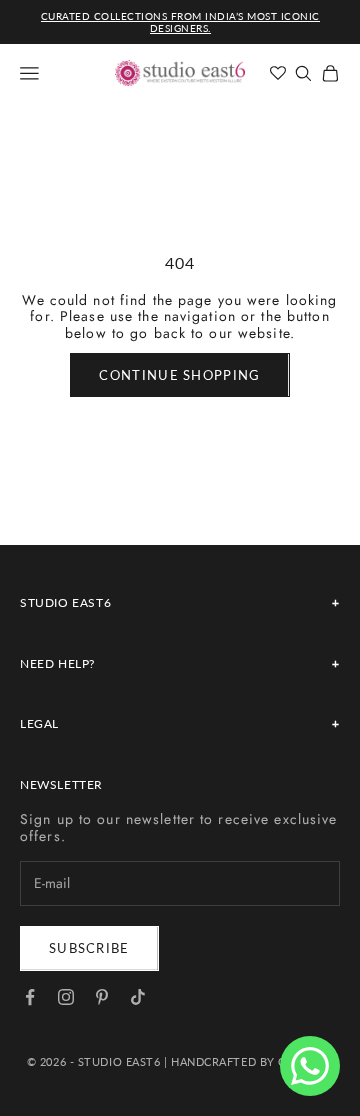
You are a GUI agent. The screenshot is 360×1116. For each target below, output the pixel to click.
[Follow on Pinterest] (102, 997)
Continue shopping (179, 375)
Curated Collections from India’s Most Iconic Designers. (180, 22)
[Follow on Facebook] (30, 997)
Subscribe (89, 948)
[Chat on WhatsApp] (310, 1066)
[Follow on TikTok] (138, 997)
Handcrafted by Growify (252, 1061)
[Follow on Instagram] (66, 997)
